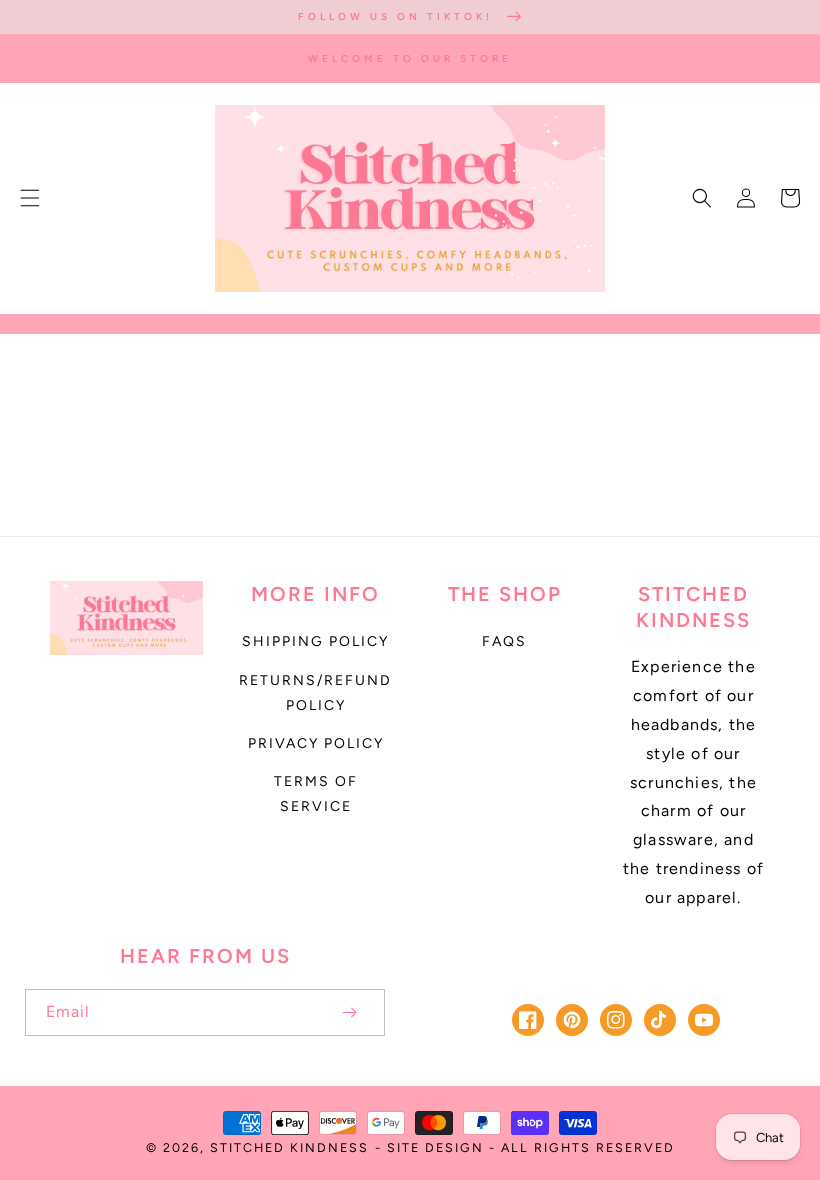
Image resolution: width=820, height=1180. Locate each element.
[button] (30, 198)
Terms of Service (316, 794)
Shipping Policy (315, 641)
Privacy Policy (316, 743)
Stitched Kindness (289, 1147)
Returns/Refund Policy (315, 693)
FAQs (504, 641)
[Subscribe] (349, 1012)
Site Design (435, 1147)
